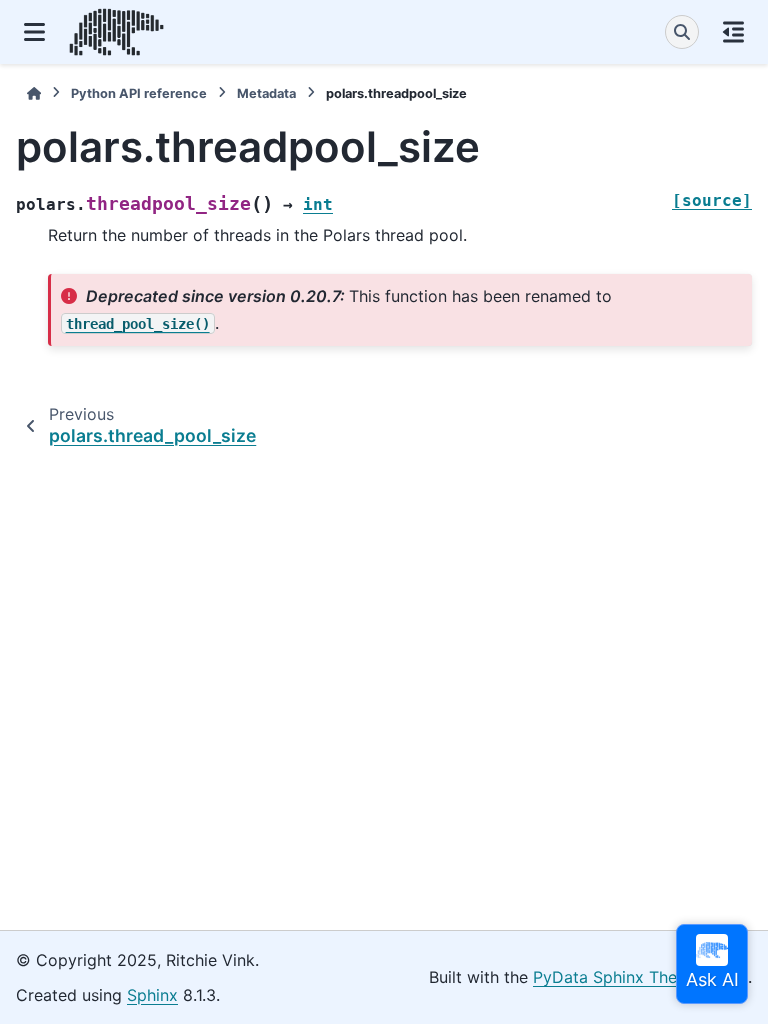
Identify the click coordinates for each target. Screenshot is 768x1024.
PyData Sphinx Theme (616, 977)
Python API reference (139, 93)
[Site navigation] (34, 32)
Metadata (266, 93)
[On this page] (733, 32)
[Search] (682, 32)
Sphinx (152, 995)
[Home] (34, 93)
